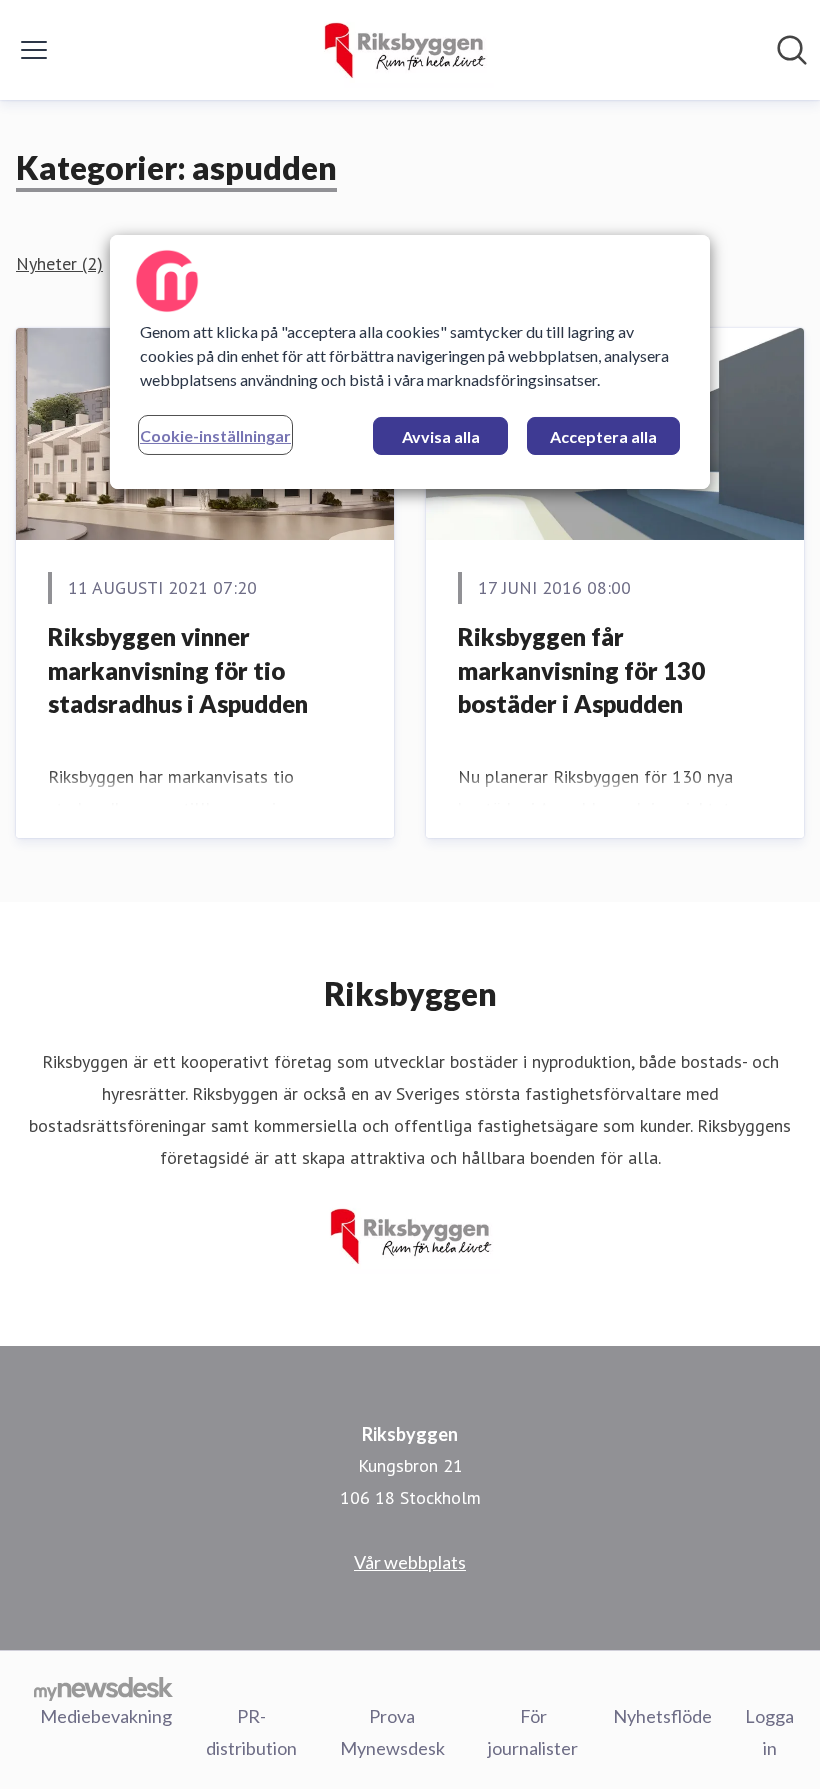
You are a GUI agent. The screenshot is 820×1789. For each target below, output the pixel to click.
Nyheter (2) (59, 263)
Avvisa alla (441, 436)
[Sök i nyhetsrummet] (792, 50)
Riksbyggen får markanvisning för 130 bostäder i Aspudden (581, 670)
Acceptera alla (603, 436)
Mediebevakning (106, 1716)
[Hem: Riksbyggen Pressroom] (403, 50)
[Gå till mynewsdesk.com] (103, 1688)
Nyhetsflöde (662, 1716)
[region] (410, 362)
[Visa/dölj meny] (34, 50)
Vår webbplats (410, 1562)
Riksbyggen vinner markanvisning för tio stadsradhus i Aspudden (178, 670)
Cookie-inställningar (215, 435)
